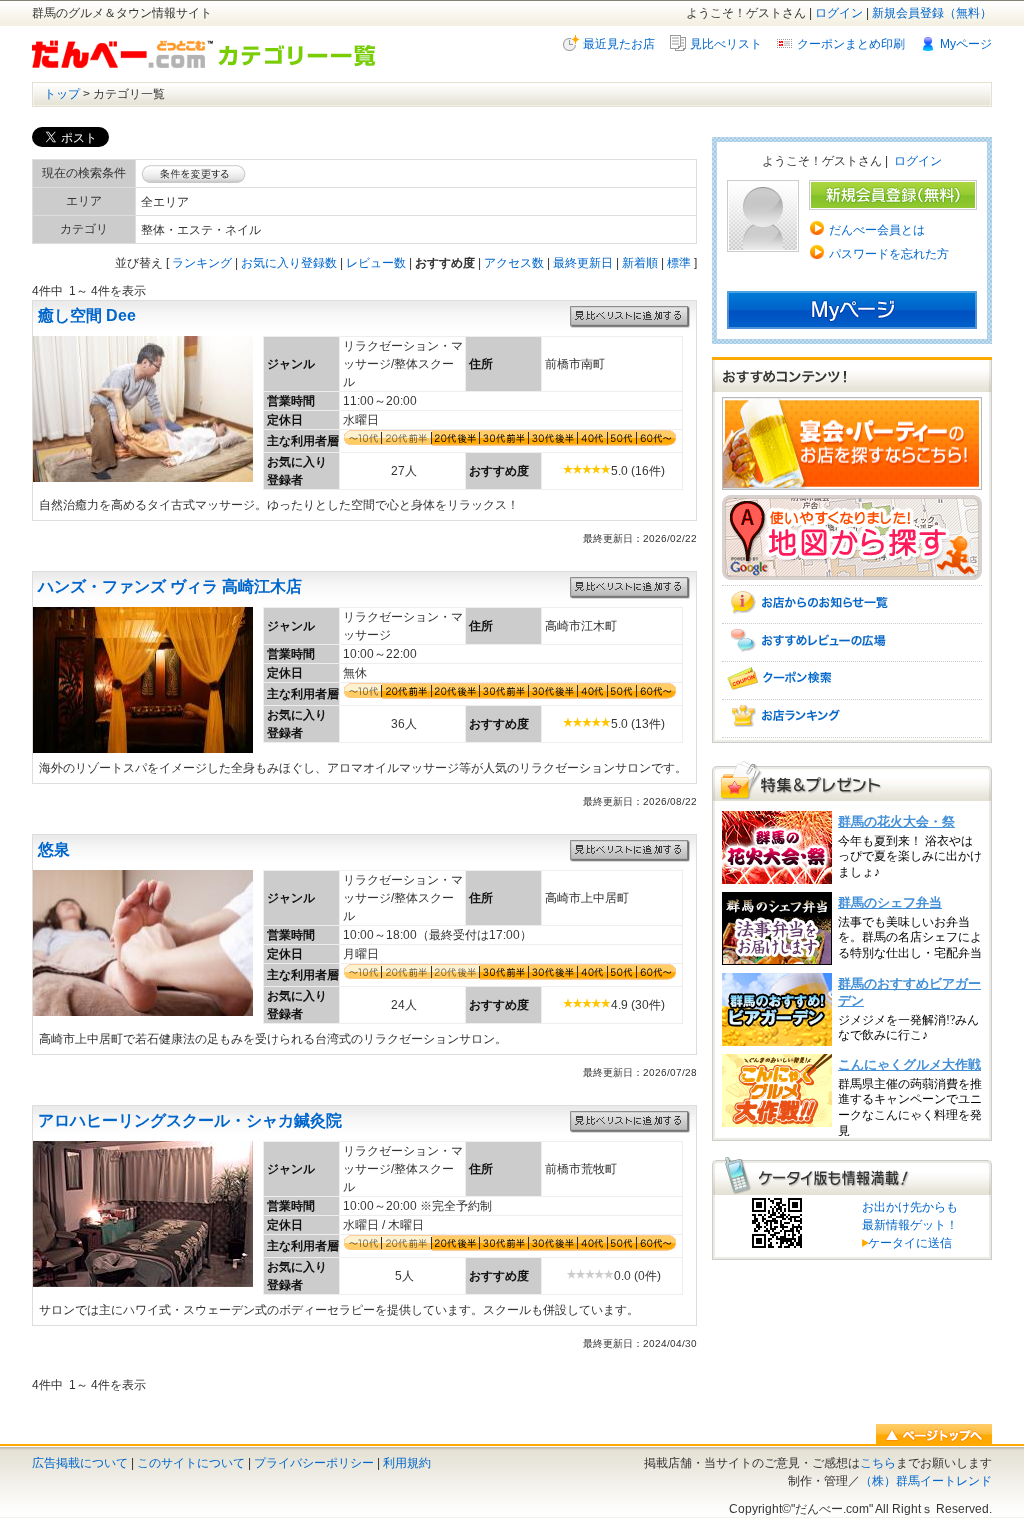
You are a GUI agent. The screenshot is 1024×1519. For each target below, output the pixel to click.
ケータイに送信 (907, 1243)
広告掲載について (80, 1463)
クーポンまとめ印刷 (851, 44)
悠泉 (54, 849)
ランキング (202, 263)
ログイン (839, 13)
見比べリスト (726, 44)
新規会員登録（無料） (932, 13)
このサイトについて (191, 1463)
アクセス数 (514, 263)
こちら (878, 1463)
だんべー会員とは (877, 230)
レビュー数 (376, 263)
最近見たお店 (619, 44)
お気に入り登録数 (289, 263)
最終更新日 (583, 263)
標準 (679, 263)
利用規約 (407, 1463)
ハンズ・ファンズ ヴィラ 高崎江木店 (170, 586)
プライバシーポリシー (314, 1463)
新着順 (640, 263)
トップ (62, 94)
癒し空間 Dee (87, 315)
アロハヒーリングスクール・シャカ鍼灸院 (190, 1120)
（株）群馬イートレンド (926, 1481)
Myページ (966, 44)
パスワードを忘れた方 (889, 254)
